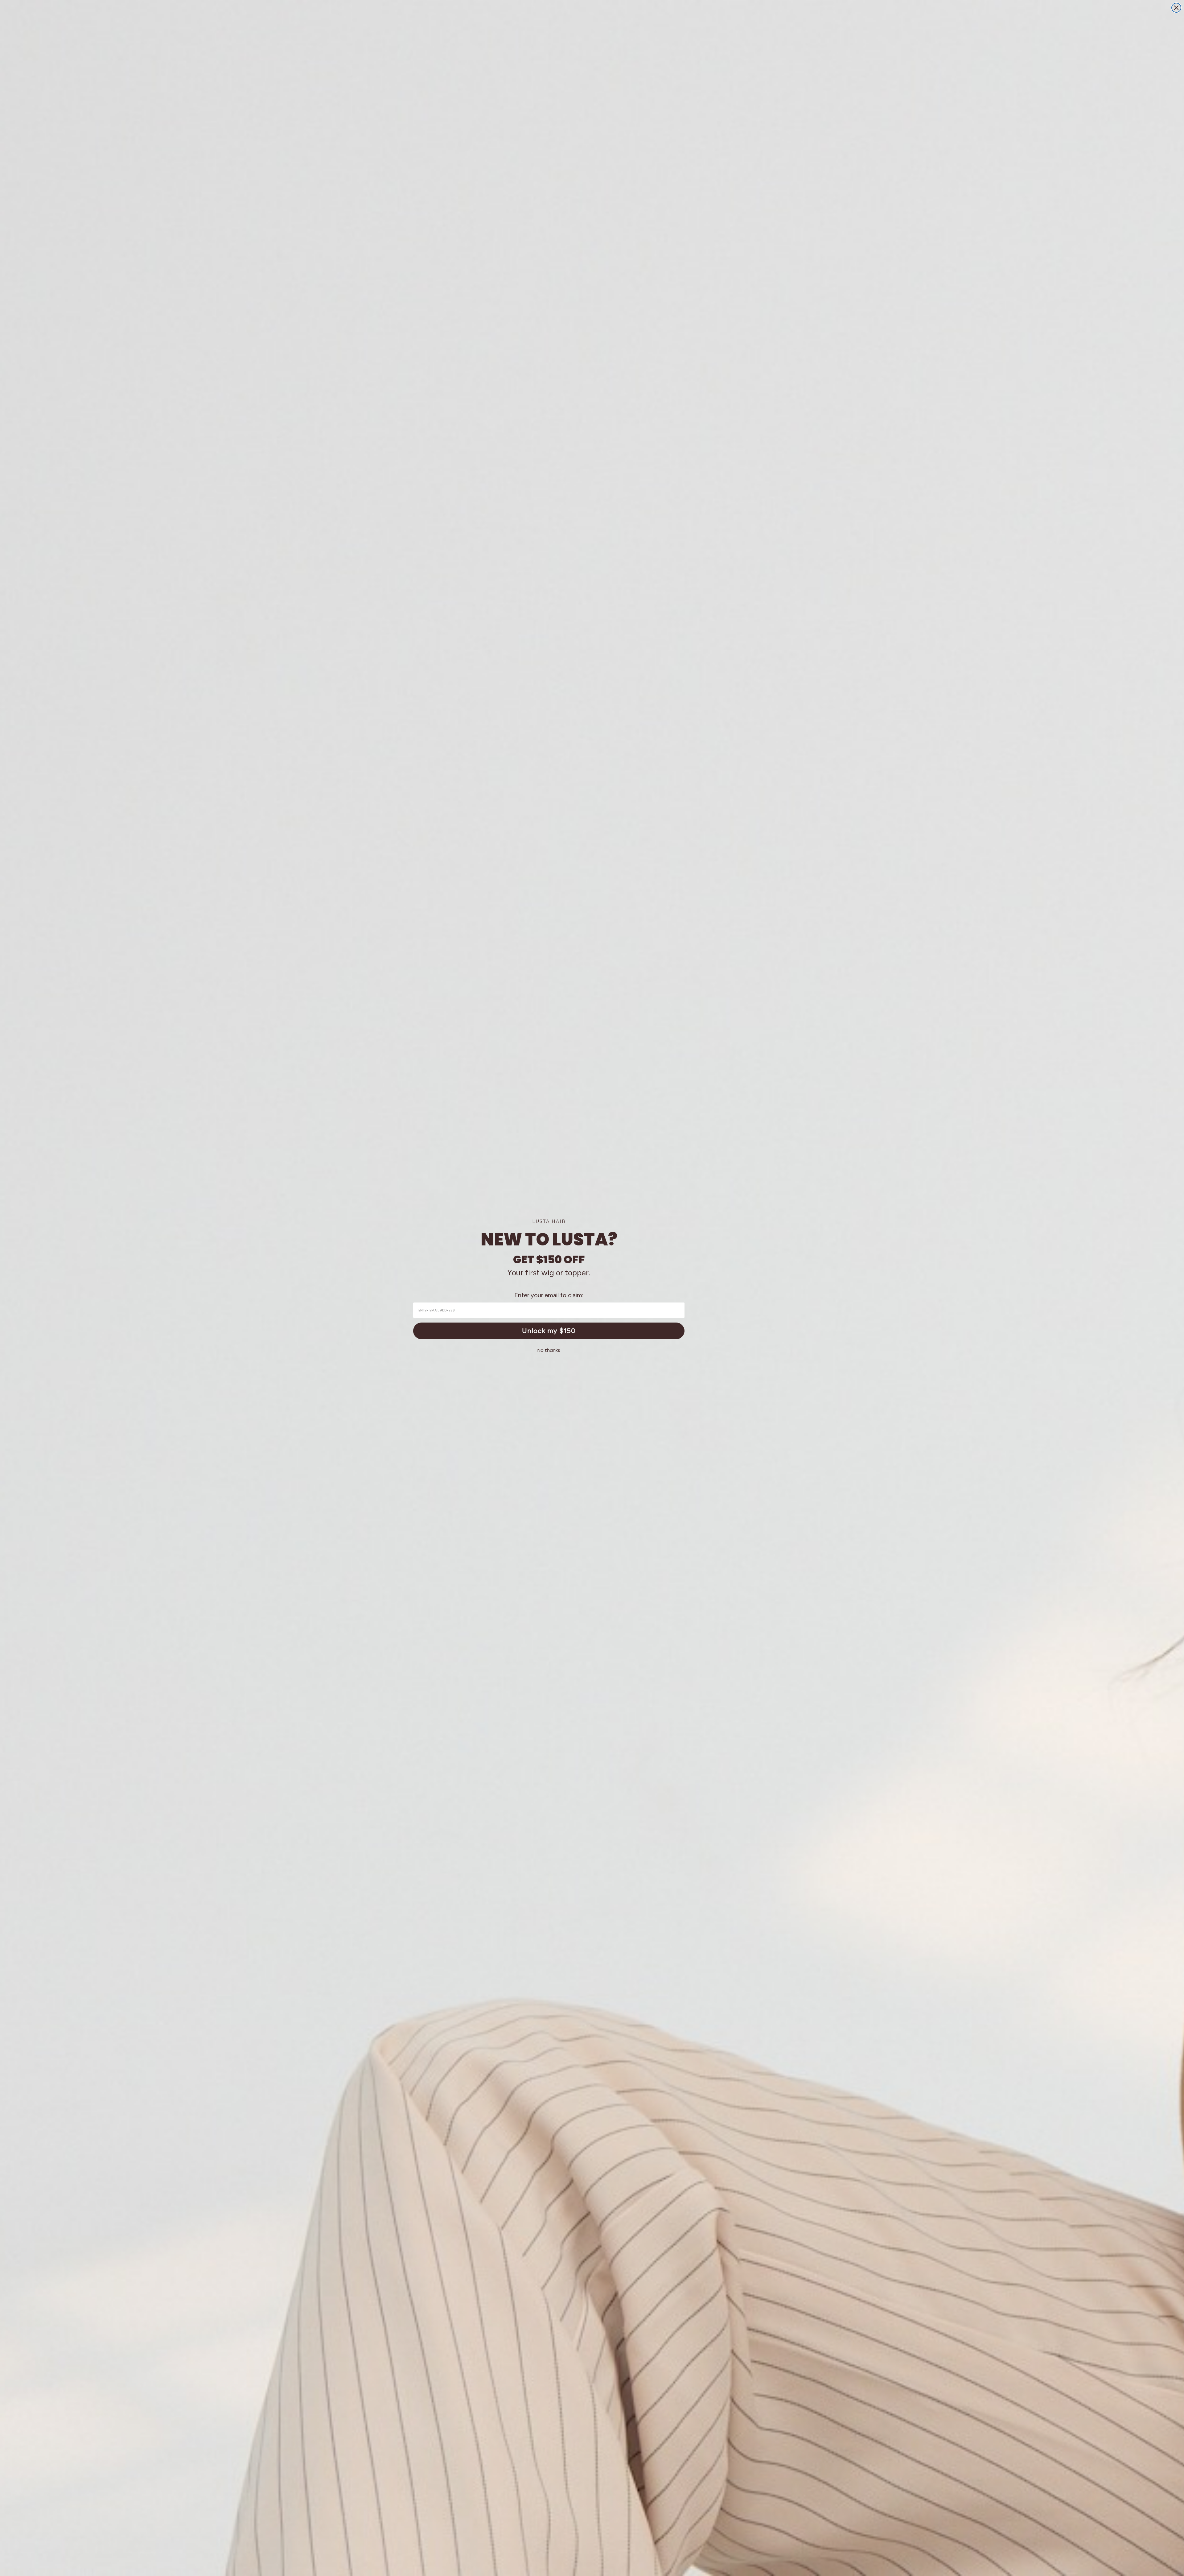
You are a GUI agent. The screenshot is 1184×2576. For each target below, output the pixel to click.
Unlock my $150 (549, 1331)
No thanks (549, 1350)
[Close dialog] (1176, 8)
